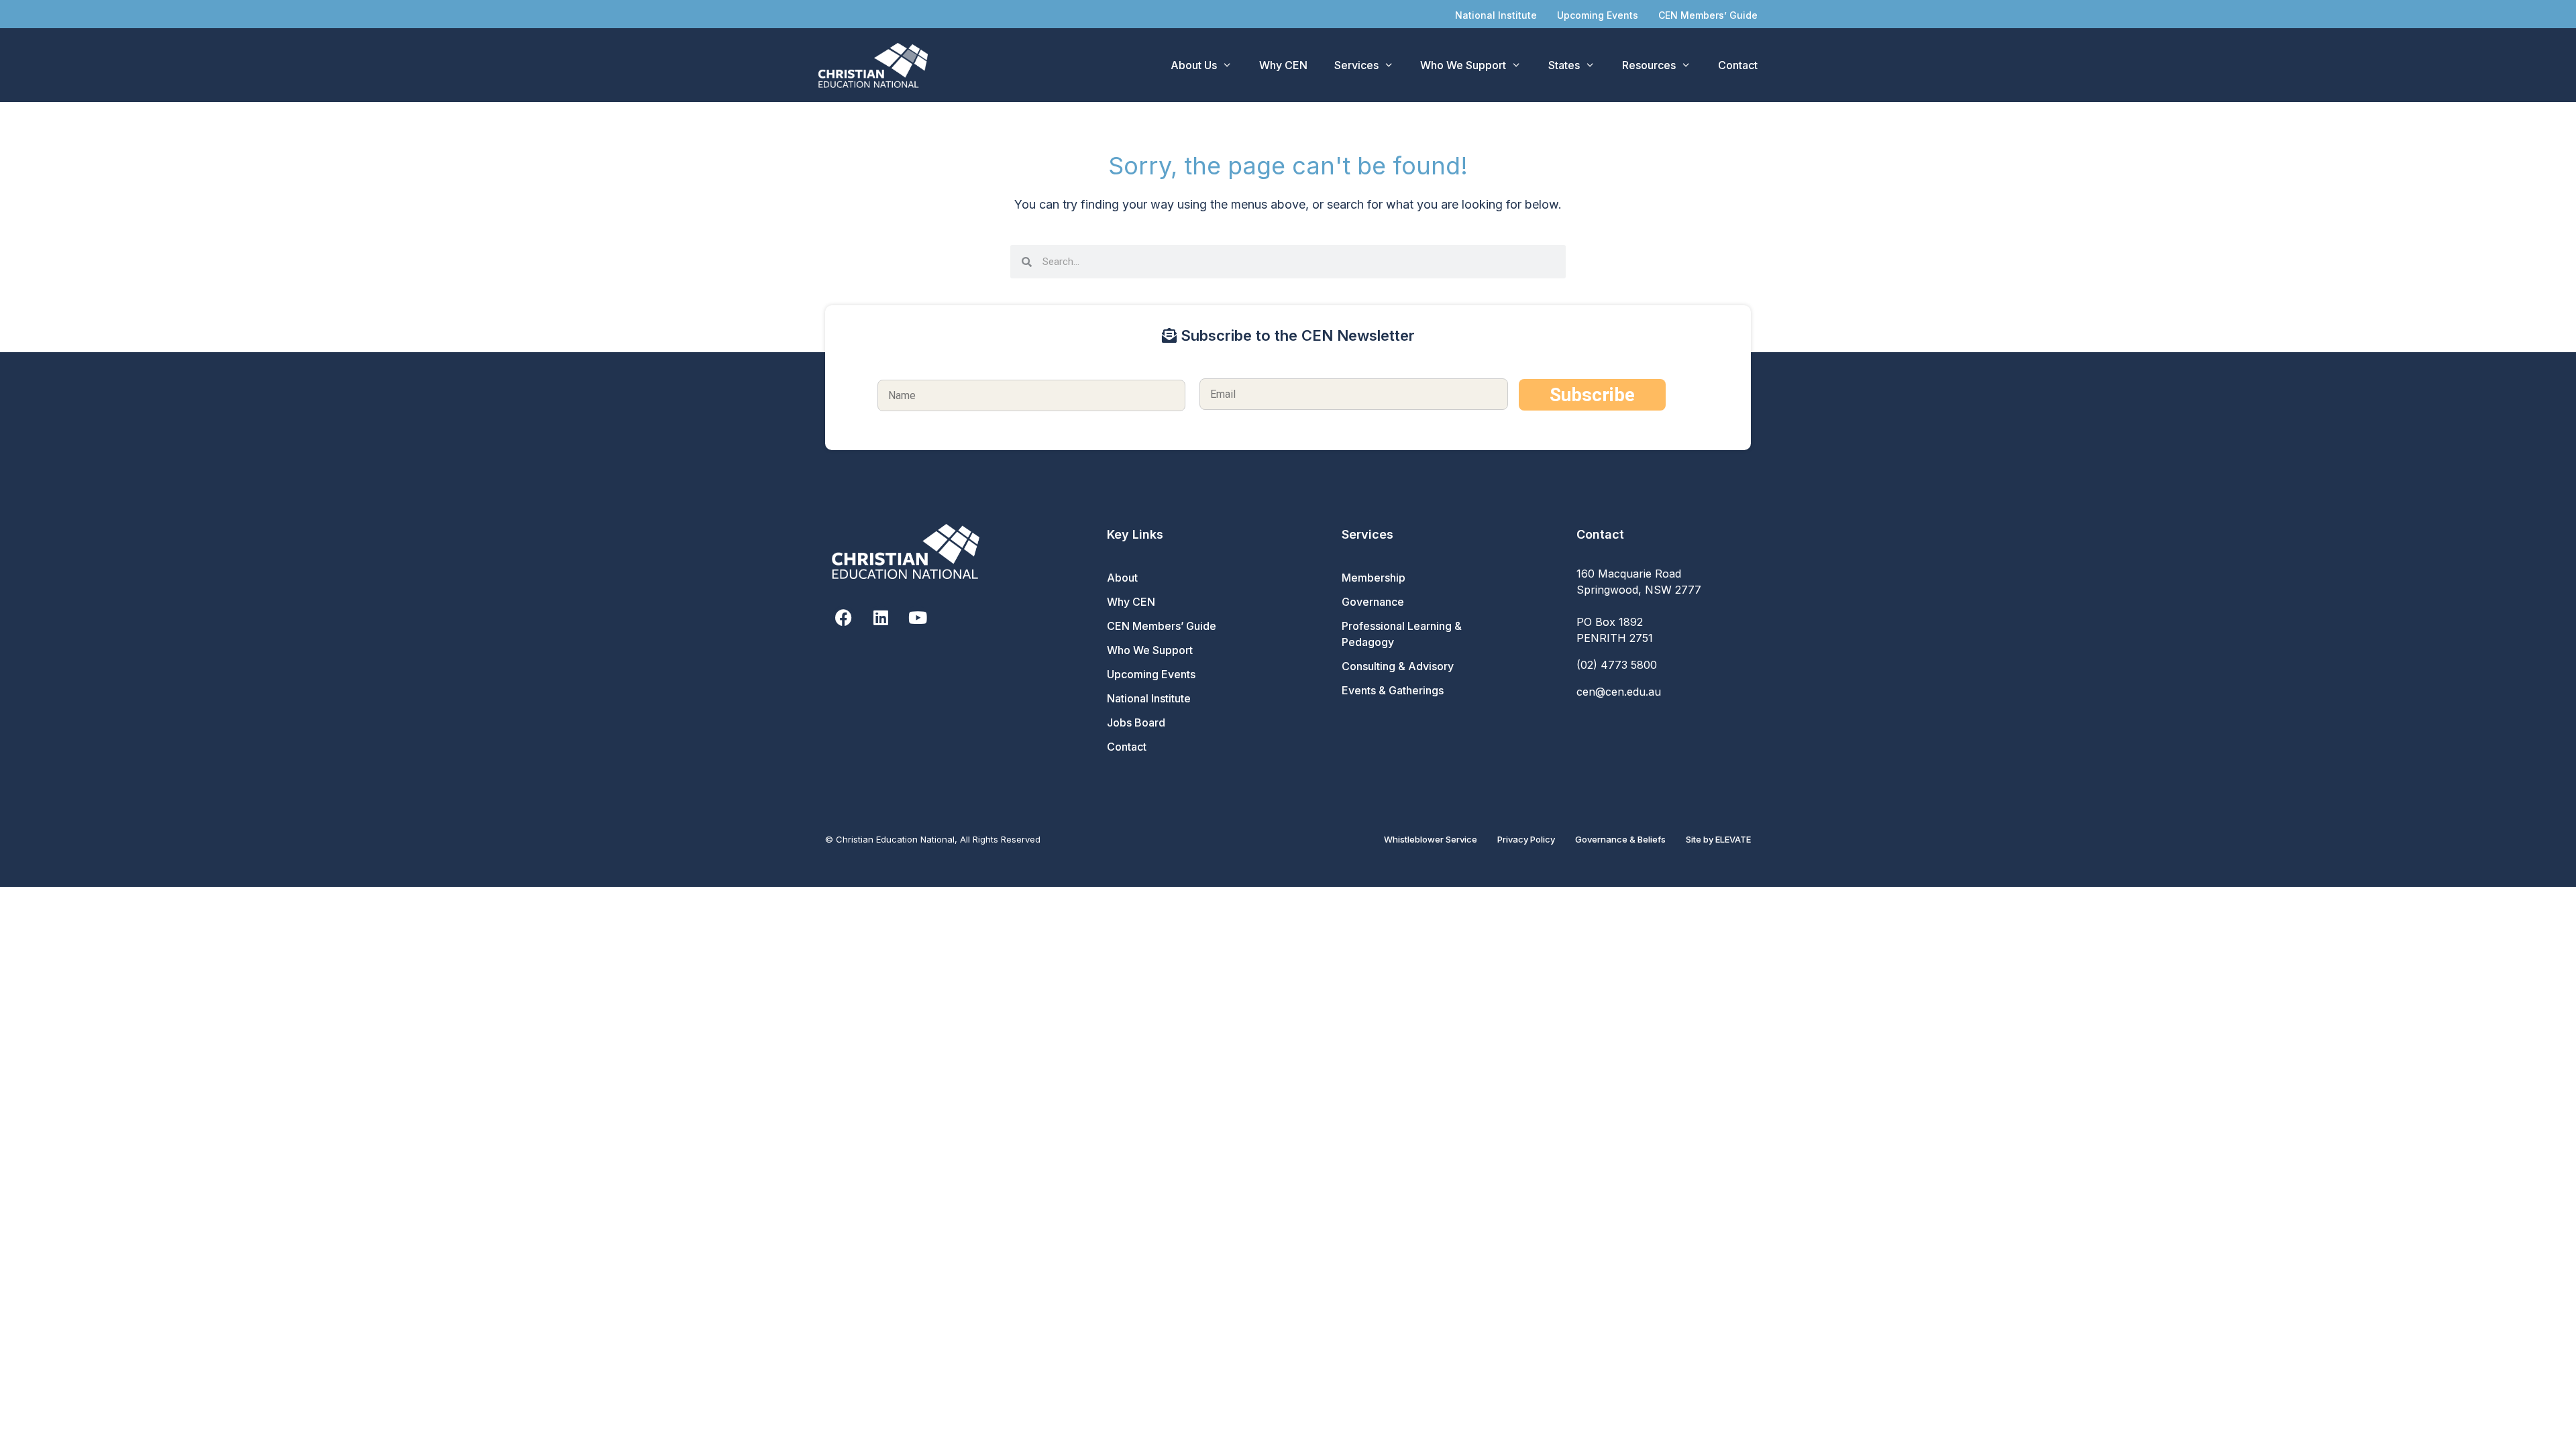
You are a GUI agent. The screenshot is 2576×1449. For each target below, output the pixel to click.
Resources (1649, 65)
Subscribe (1592, 395)
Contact (1738, 65)
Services (1356, 65)
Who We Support (1463, 65)
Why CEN (1283, 65)
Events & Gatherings (1393, 690)
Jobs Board (1136, 722)
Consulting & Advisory (1398, 666)
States (1564, 65)
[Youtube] (917, 618)
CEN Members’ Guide (1708, 15)
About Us (1194, 65)
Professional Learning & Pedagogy (1402, 634)
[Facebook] (844, 618)
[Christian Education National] (876, 65)
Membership (1374, 578)
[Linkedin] (880, 618)
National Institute (1496, 15)
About (1122, 578)
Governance (1373, 602)
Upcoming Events (1598, 15)
